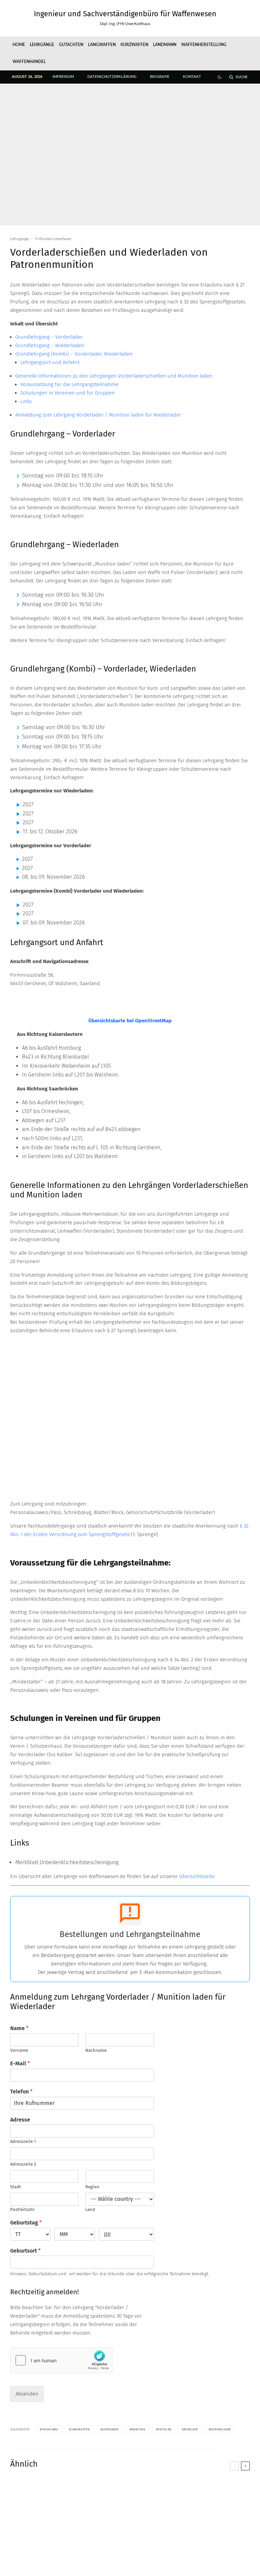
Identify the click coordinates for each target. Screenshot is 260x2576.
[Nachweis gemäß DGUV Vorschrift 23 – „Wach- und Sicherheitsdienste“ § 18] (50, 2521)
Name (19, 2028)
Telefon (21, 2092)
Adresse (20, 2120)
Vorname (19, 2050)
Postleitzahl (22, 2209)
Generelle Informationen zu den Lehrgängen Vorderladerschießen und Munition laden (114, 376)
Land (90, 2209)
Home (19, 45)
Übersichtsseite (197, 1876)
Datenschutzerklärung (112, 77)
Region (92, 2187)
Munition (138, 2430)
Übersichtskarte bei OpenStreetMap (130, 1021)
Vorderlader (221, 2430)
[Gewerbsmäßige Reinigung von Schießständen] (130, 2521)
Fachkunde (50, 2430)
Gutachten (71, 45)
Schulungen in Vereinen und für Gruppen (68, 393)
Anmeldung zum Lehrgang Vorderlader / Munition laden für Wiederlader (98, 415)
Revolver (191, 2430)
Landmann (165, 45)
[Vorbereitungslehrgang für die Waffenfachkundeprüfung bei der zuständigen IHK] (210, 2521)
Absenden (27, 2394)
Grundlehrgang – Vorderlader (49, 337)
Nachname (96, 2050)
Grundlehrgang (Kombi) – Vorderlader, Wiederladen (74, 354)
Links (26, 401)
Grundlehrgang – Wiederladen (50, 345)
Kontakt (192, 77)
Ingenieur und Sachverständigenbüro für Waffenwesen (125, 14)
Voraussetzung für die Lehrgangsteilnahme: (70, 384)
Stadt (16, 2187)
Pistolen (165, 2430)
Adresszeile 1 (23, 2141)
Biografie (160, 77)
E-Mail (20, 2063)
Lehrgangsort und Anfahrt (50, 362)
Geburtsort (25, 2251)
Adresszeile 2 (23, 2164)
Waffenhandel (29, 62)
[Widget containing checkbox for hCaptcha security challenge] (61, 2360)
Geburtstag (26, 2223)
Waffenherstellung (204, 45)
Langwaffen (102, 45)
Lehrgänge (42, 45)
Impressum (63, 77)
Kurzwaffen (134, 45)
